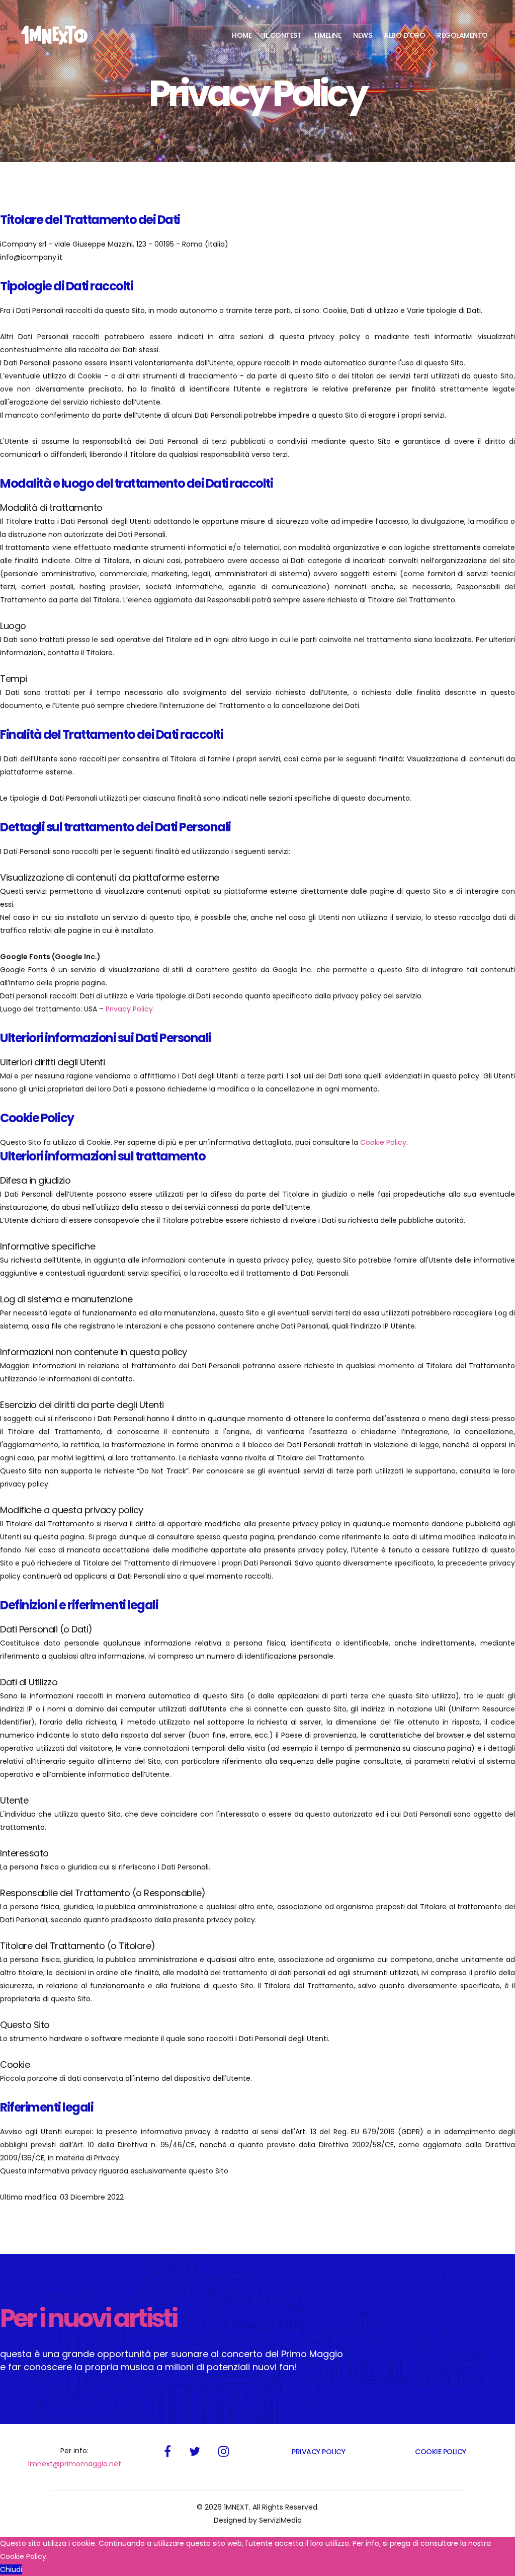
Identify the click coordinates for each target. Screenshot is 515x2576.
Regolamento (462, 35)
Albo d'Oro (404, 35)
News (362, 35)
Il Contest (282, 35)
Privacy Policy (129, 1009)
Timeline (327, 35)
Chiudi (11, 2569)
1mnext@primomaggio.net (74, 2464)
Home (242, 35)
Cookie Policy (383, 1142)
